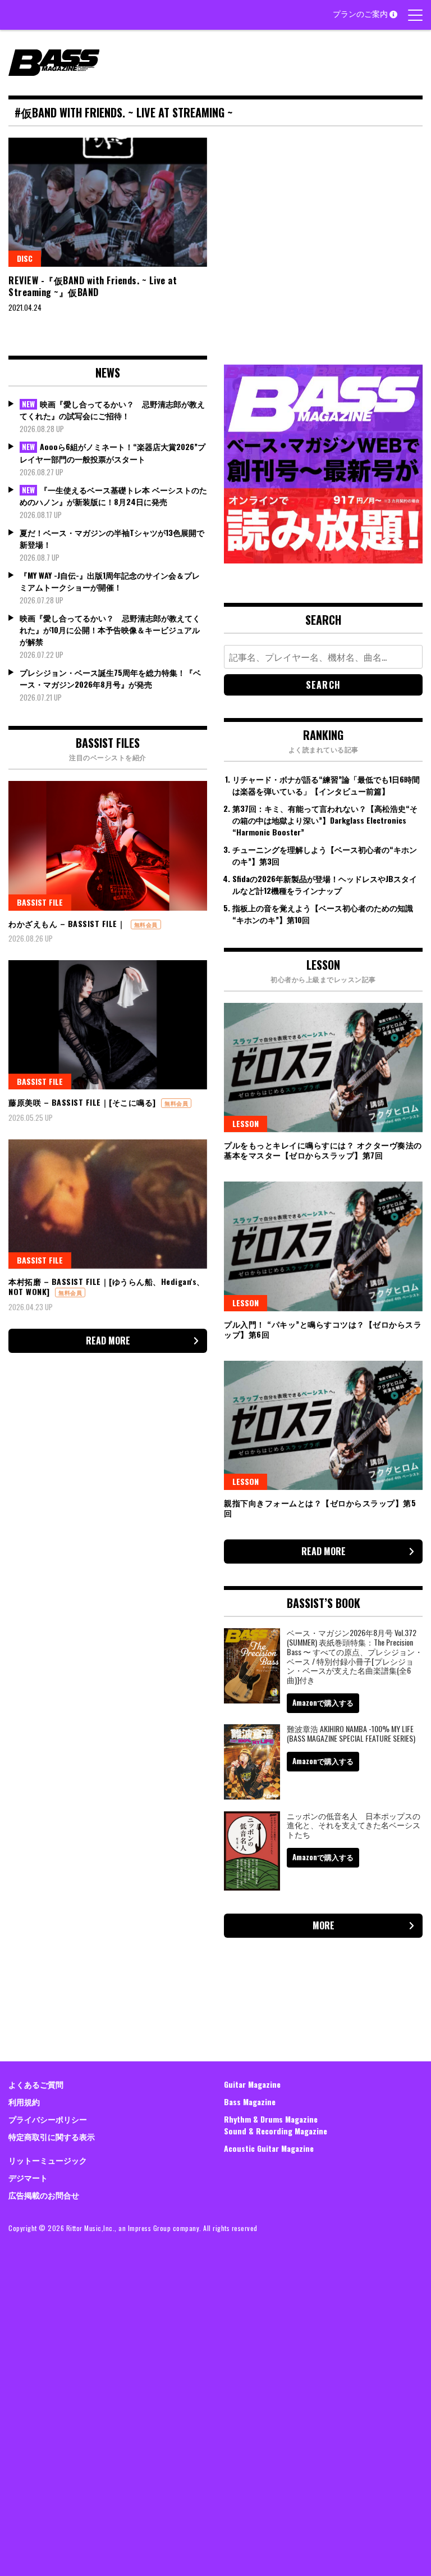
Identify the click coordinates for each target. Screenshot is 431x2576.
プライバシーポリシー (48, 2119)
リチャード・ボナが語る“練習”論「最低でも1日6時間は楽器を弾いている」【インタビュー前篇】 (326, 785)
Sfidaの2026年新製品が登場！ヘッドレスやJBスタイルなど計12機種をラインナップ (325, 884)
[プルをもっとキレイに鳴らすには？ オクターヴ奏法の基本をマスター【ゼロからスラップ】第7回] (323, 1067)
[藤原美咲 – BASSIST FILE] (108, 1025)
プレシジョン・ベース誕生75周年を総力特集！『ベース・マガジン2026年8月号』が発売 (110, 678)
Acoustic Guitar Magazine (269, 2148)
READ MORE (108, 1341)
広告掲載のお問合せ (44, 2195)
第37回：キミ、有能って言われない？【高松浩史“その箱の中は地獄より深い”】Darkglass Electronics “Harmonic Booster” (325, 820)
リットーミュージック (48, 2160)
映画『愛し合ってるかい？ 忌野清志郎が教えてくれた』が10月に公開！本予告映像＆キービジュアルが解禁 (110, 630)
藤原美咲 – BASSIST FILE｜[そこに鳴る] (82, 1102)
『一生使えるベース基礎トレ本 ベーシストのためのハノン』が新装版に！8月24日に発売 (113, 496)
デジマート (28, 2177)
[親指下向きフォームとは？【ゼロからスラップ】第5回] (323, 1425)
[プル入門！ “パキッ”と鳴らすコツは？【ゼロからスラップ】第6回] (323, 1246)
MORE (324, 1925)
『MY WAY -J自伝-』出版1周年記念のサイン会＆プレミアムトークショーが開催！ (110, 581)
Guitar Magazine (252, 2084)
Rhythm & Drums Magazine (271, 2119)
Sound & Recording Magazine (276, 2131)
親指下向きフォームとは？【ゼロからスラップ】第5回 (320, 1508)
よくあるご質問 (36, 2084)
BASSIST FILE (40, 902)
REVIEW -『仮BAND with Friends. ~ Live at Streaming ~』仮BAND (93, 286)
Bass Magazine (250, 2102)
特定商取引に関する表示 (52, 2136)
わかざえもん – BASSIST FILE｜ (67, 923)
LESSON (246, 1123)
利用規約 (24, 2102)
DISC (25, 258)
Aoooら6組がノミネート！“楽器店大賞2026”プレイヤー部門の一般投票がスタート (113, 453)
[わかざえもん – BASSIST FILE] (108, 846)
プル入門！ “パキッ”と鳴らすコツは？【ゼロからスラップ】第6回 (323, 1329)
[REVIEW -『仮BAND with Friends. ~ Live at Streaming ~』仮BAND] (108, 202)
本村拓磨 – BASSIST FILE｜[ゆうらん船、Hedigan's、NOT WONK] (107, 1286)
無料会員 (146, 924)
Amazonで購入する (323, 1702)
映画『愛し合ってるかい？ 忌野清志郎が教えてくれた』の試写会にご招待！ (112, 410)
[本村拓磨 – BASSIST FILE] (108, 1204)
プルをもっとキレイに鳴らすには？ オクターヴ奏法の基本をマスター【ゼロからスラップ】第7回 (323, 1150)
